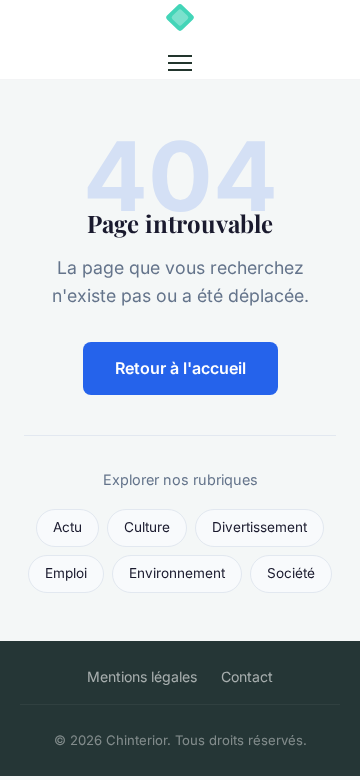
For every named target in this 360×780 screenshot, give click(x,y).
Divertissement (259, 527)
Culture (147, 527)
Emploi (66, 573)
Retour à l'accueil (180, 368)
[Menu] (180, 63)
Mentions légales (142, 676)
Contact (247, 676)
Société (291, 573)
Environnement (177, 573)
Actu (67, 527)
